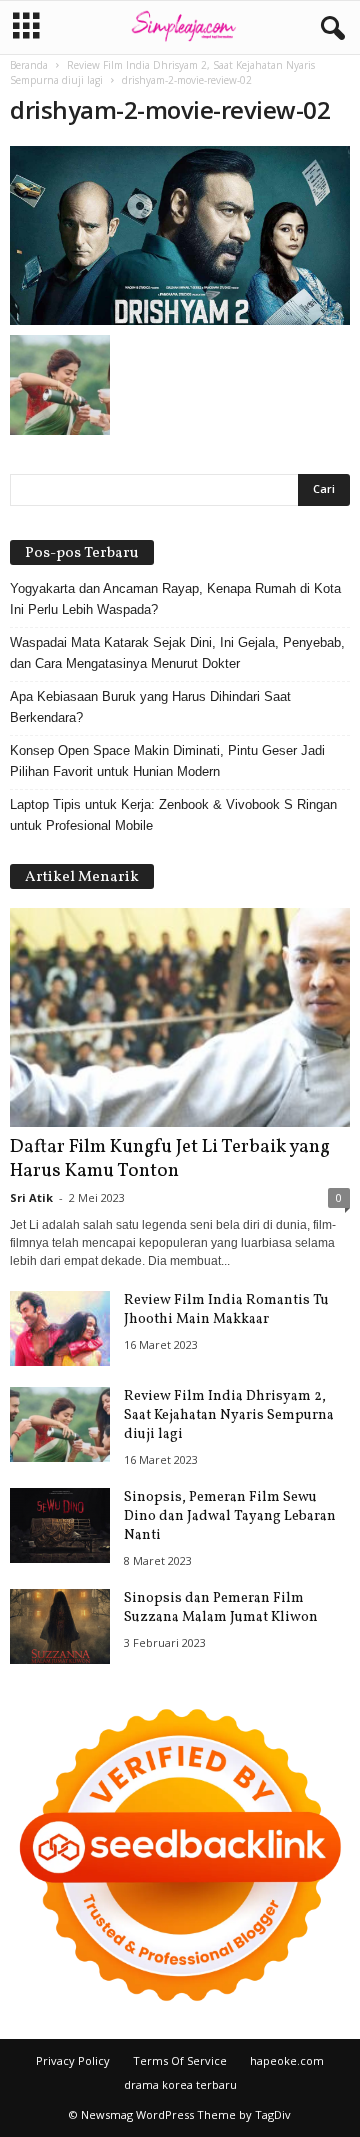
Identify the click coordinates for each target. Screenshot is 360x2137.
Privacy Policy (73, 2060)
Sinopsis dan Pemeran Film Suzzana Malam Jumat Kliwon (221, 1608)
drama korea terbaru (180, 2084)
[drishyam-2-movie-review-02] (180, 235)
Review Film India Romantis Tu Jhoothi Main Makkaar (226, 1310)
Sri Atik (31, 1197)
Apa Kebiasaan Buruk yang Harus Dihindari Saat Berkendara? (150, 707)
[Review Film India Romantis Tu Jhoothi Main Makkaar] (60, 1328)
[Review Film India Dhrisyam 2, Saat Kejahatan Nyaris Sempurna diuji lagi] (60, 1424)
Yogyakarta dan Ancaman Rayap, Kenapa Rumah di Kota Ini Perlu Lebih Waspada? (175, 599)
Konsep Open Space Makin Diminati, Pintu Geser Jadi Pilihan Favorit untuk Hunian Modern (167, 761)
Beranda (29, 65)
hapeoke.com (287, 2060)
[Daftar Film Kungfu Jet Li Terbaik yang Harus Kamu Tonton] (180, 1018)
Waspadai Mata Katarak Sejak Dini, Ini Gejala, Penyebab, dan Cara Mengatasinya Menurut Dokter (177, 653)
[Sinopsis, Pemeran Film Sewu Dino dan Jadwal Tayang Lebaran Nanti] (60, 1525)
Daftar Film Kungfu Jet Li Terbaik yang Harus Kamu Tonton (170, 1159)
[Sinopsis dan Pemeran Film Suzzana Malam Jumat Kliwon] (60, 1626)
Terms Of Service (180, 2060)
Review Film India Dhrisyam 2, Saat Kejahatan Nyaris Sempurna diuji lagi (229, 1415)
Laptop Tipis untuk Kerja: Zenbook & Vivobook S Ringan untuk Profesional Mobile (173, 815)
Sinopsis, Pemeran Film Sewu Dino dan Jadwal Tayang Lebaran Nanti (230, 1516)
